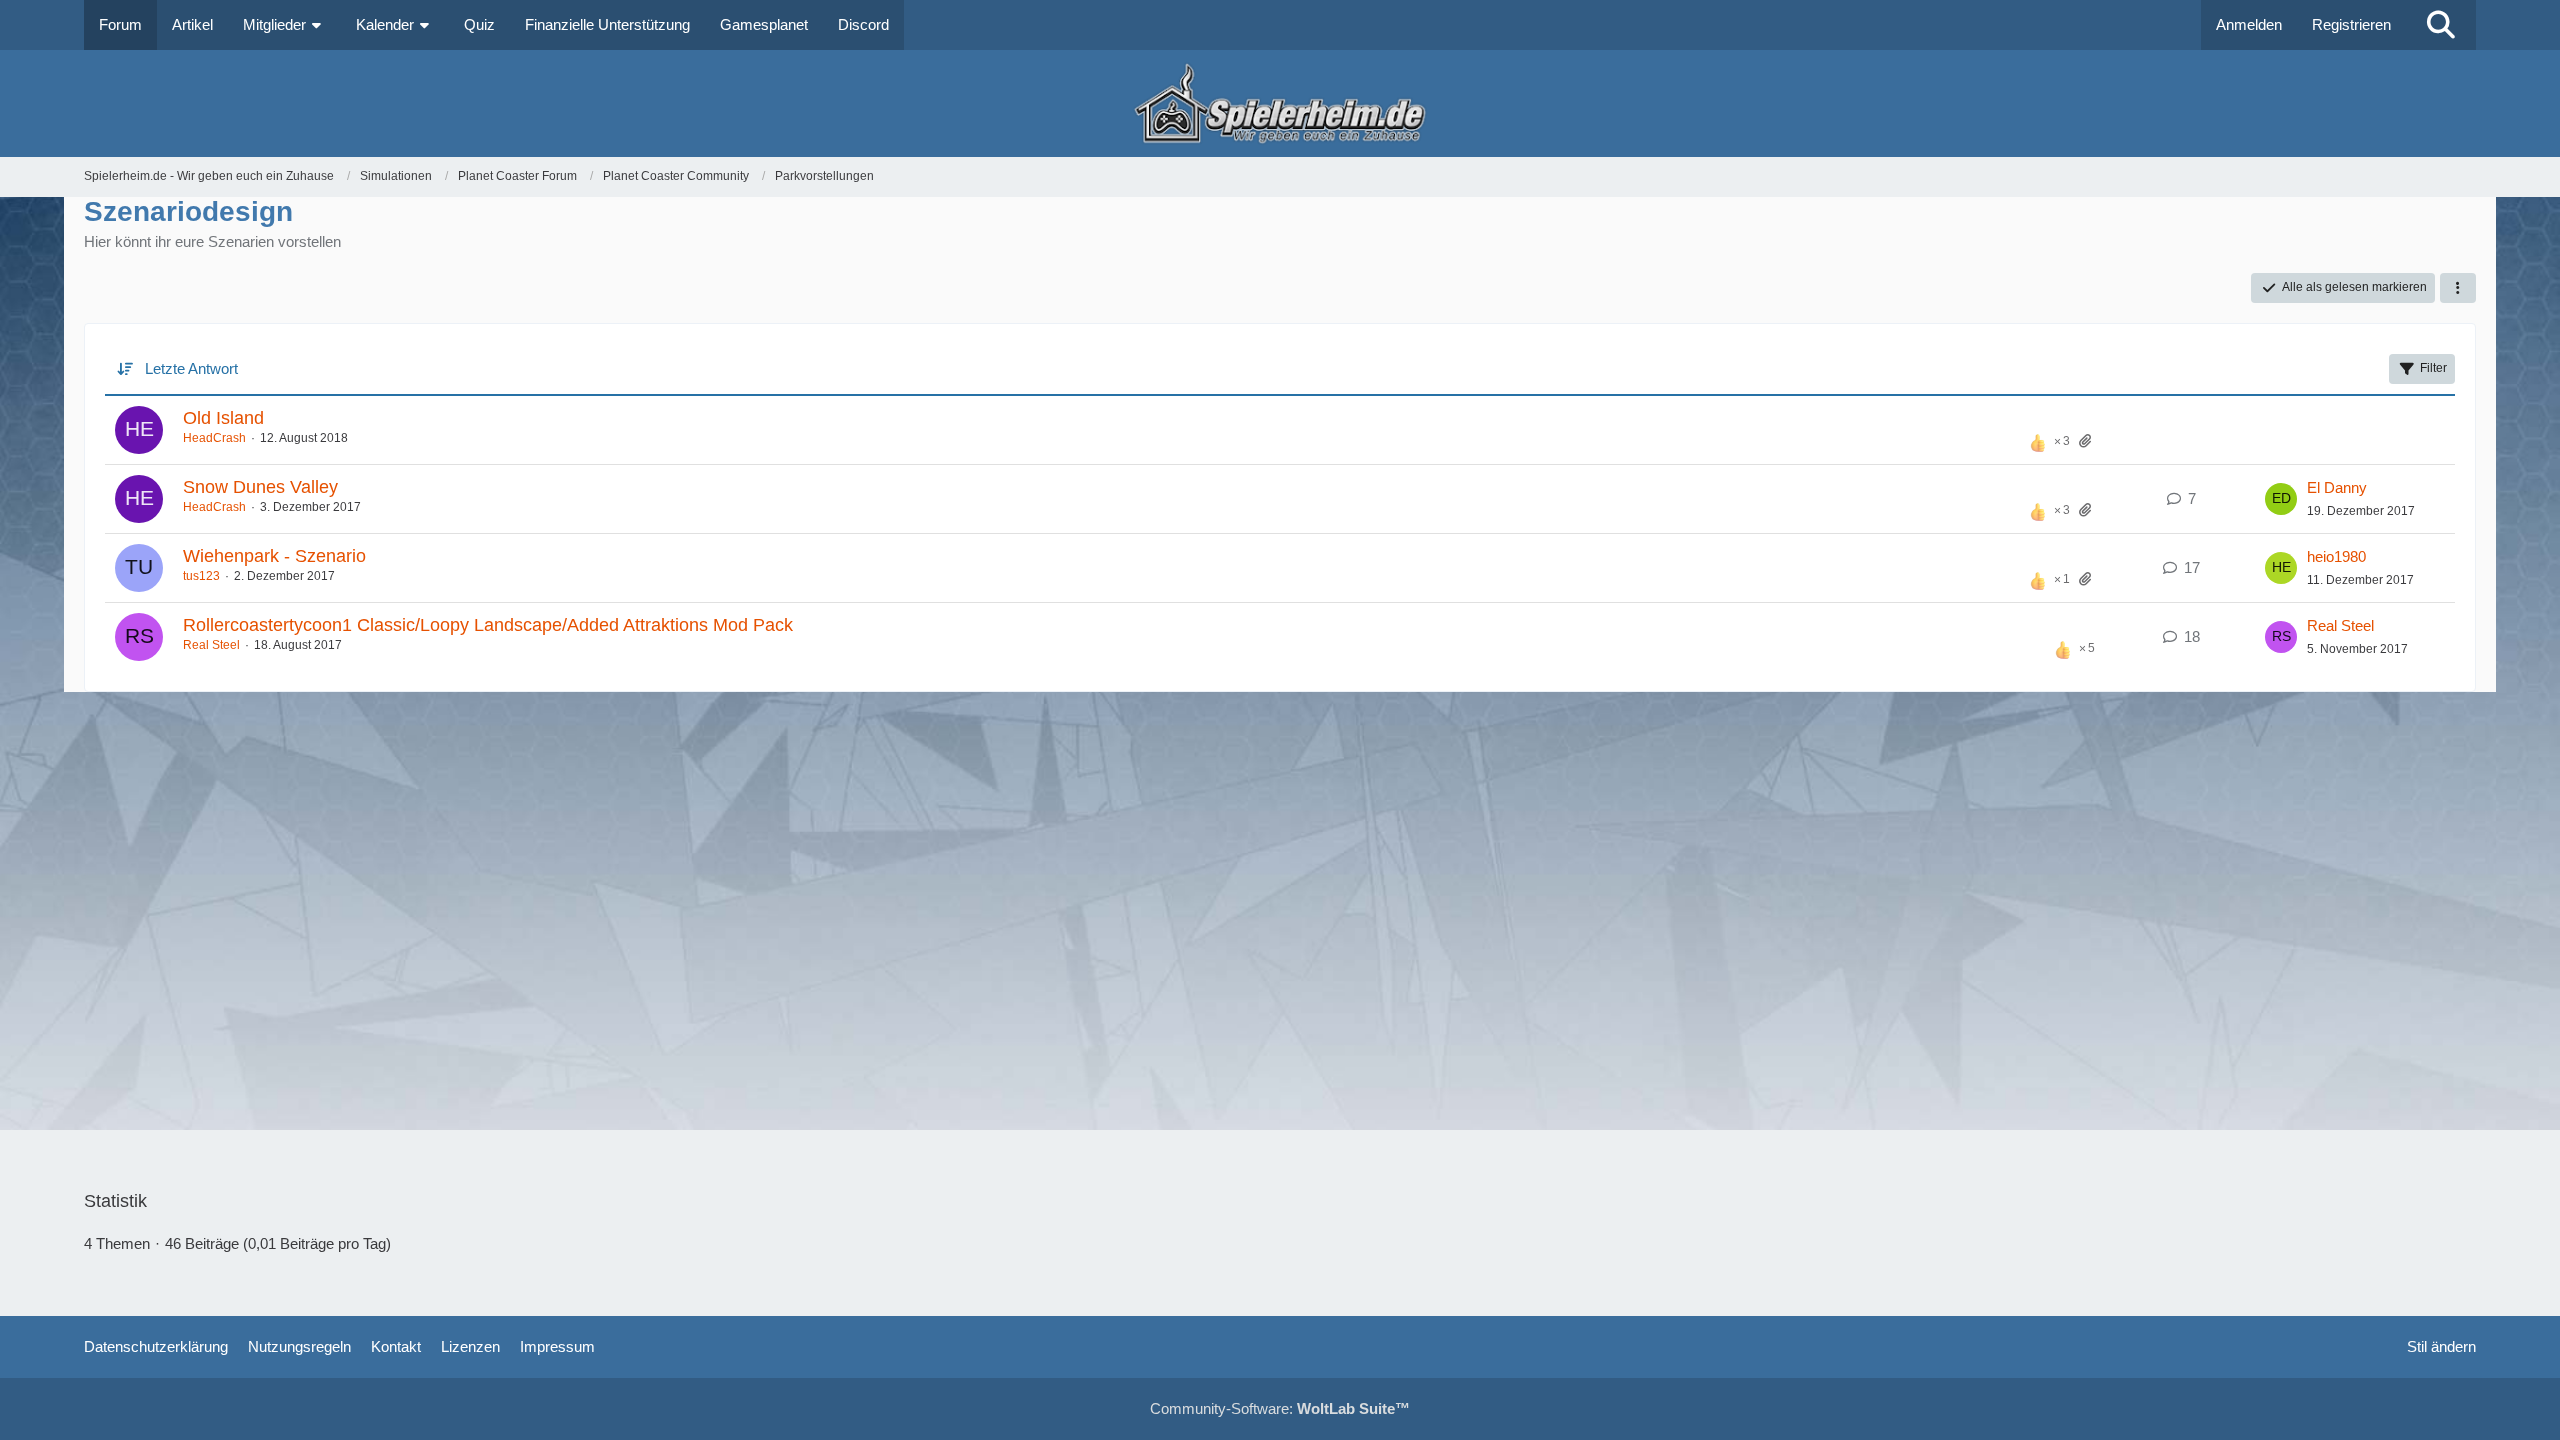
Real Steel (211, 645)
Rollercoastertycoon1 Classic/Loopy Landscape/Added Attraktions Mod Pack (488, 625)
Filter (2433, 368)
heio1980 (2336, 556)
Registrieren (2351, 24)
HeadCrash (214, 438)
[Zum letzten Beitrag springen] (2281, 499)
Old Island (223, 418)
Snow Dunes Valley (260, 487)
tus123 (201, 576)
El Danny (2337, 487)
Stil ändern (2441, 1346)
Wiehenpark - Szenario (274, 556)
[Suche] (2441, 25)
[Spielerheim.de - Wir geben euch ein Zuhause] (1279, 103)
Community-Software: (1280, 1408)
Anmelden (2249, 24)
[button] (2458, 288)
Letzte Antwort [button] (191, 368)
